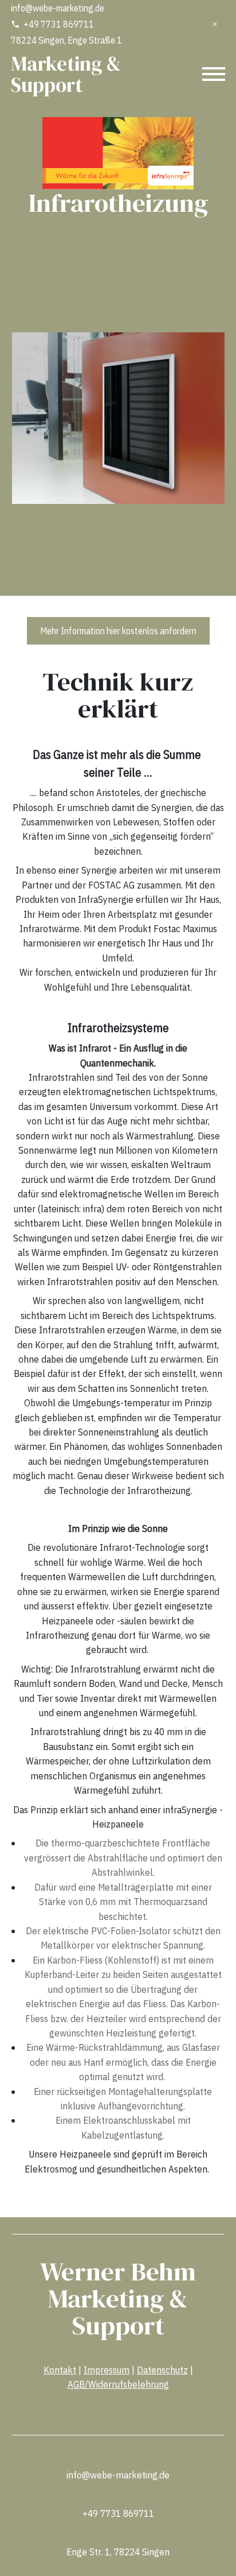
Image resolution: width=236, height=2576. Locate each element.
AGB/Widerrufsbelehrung (118, 2384)
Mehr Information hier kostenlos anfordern (118, 631)
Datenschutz (162, 2369)
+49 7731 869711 (59, 24)
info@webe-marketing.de (58, 8)
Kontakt (60, 2369)
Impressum (107, 2369)
